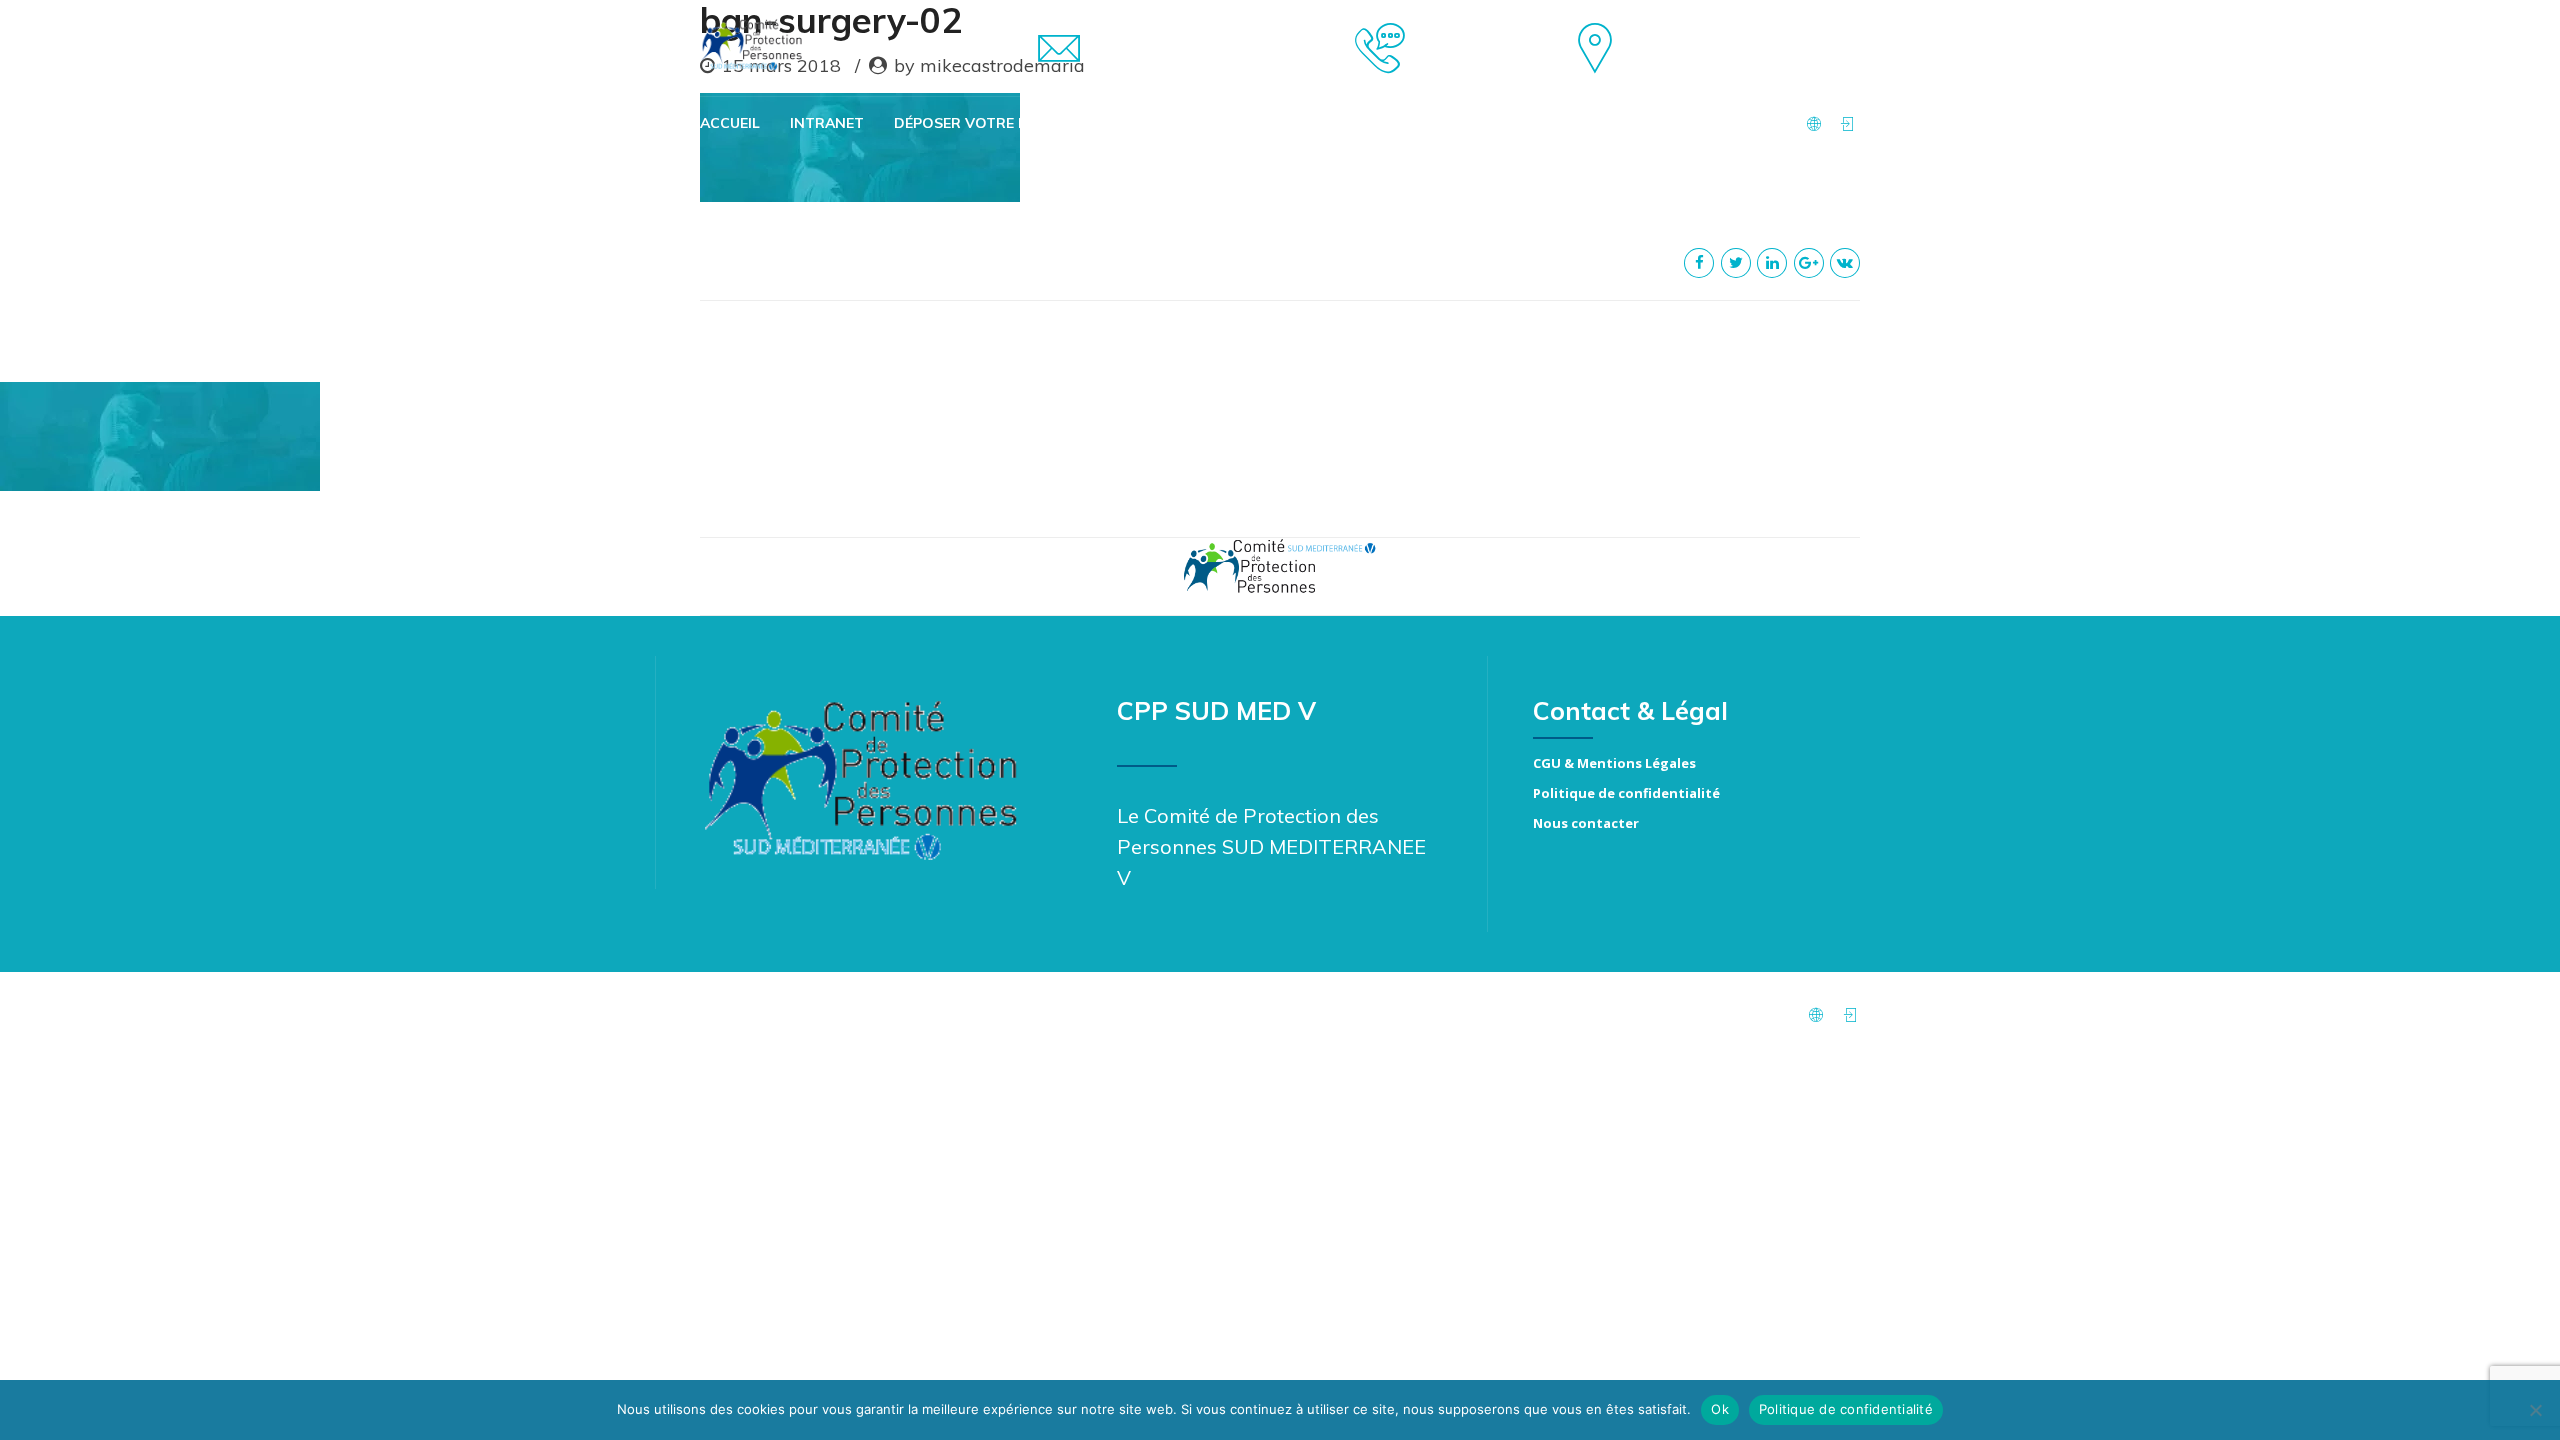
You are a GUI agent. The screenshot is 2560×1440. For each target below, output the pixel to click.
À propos (1387, 123)
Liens (1300, 123)
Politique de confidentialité (1626, 793)
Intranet (827, 123)
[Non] (2535, 1410)
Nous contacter (1586, 823)
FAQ (1125, 123)
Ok (1720, 1409)
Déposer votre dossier (987, 123)
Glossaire (1210, 123)
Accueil (730, 123)
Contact (1491, 123)
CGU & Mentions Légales (1614, 763)
